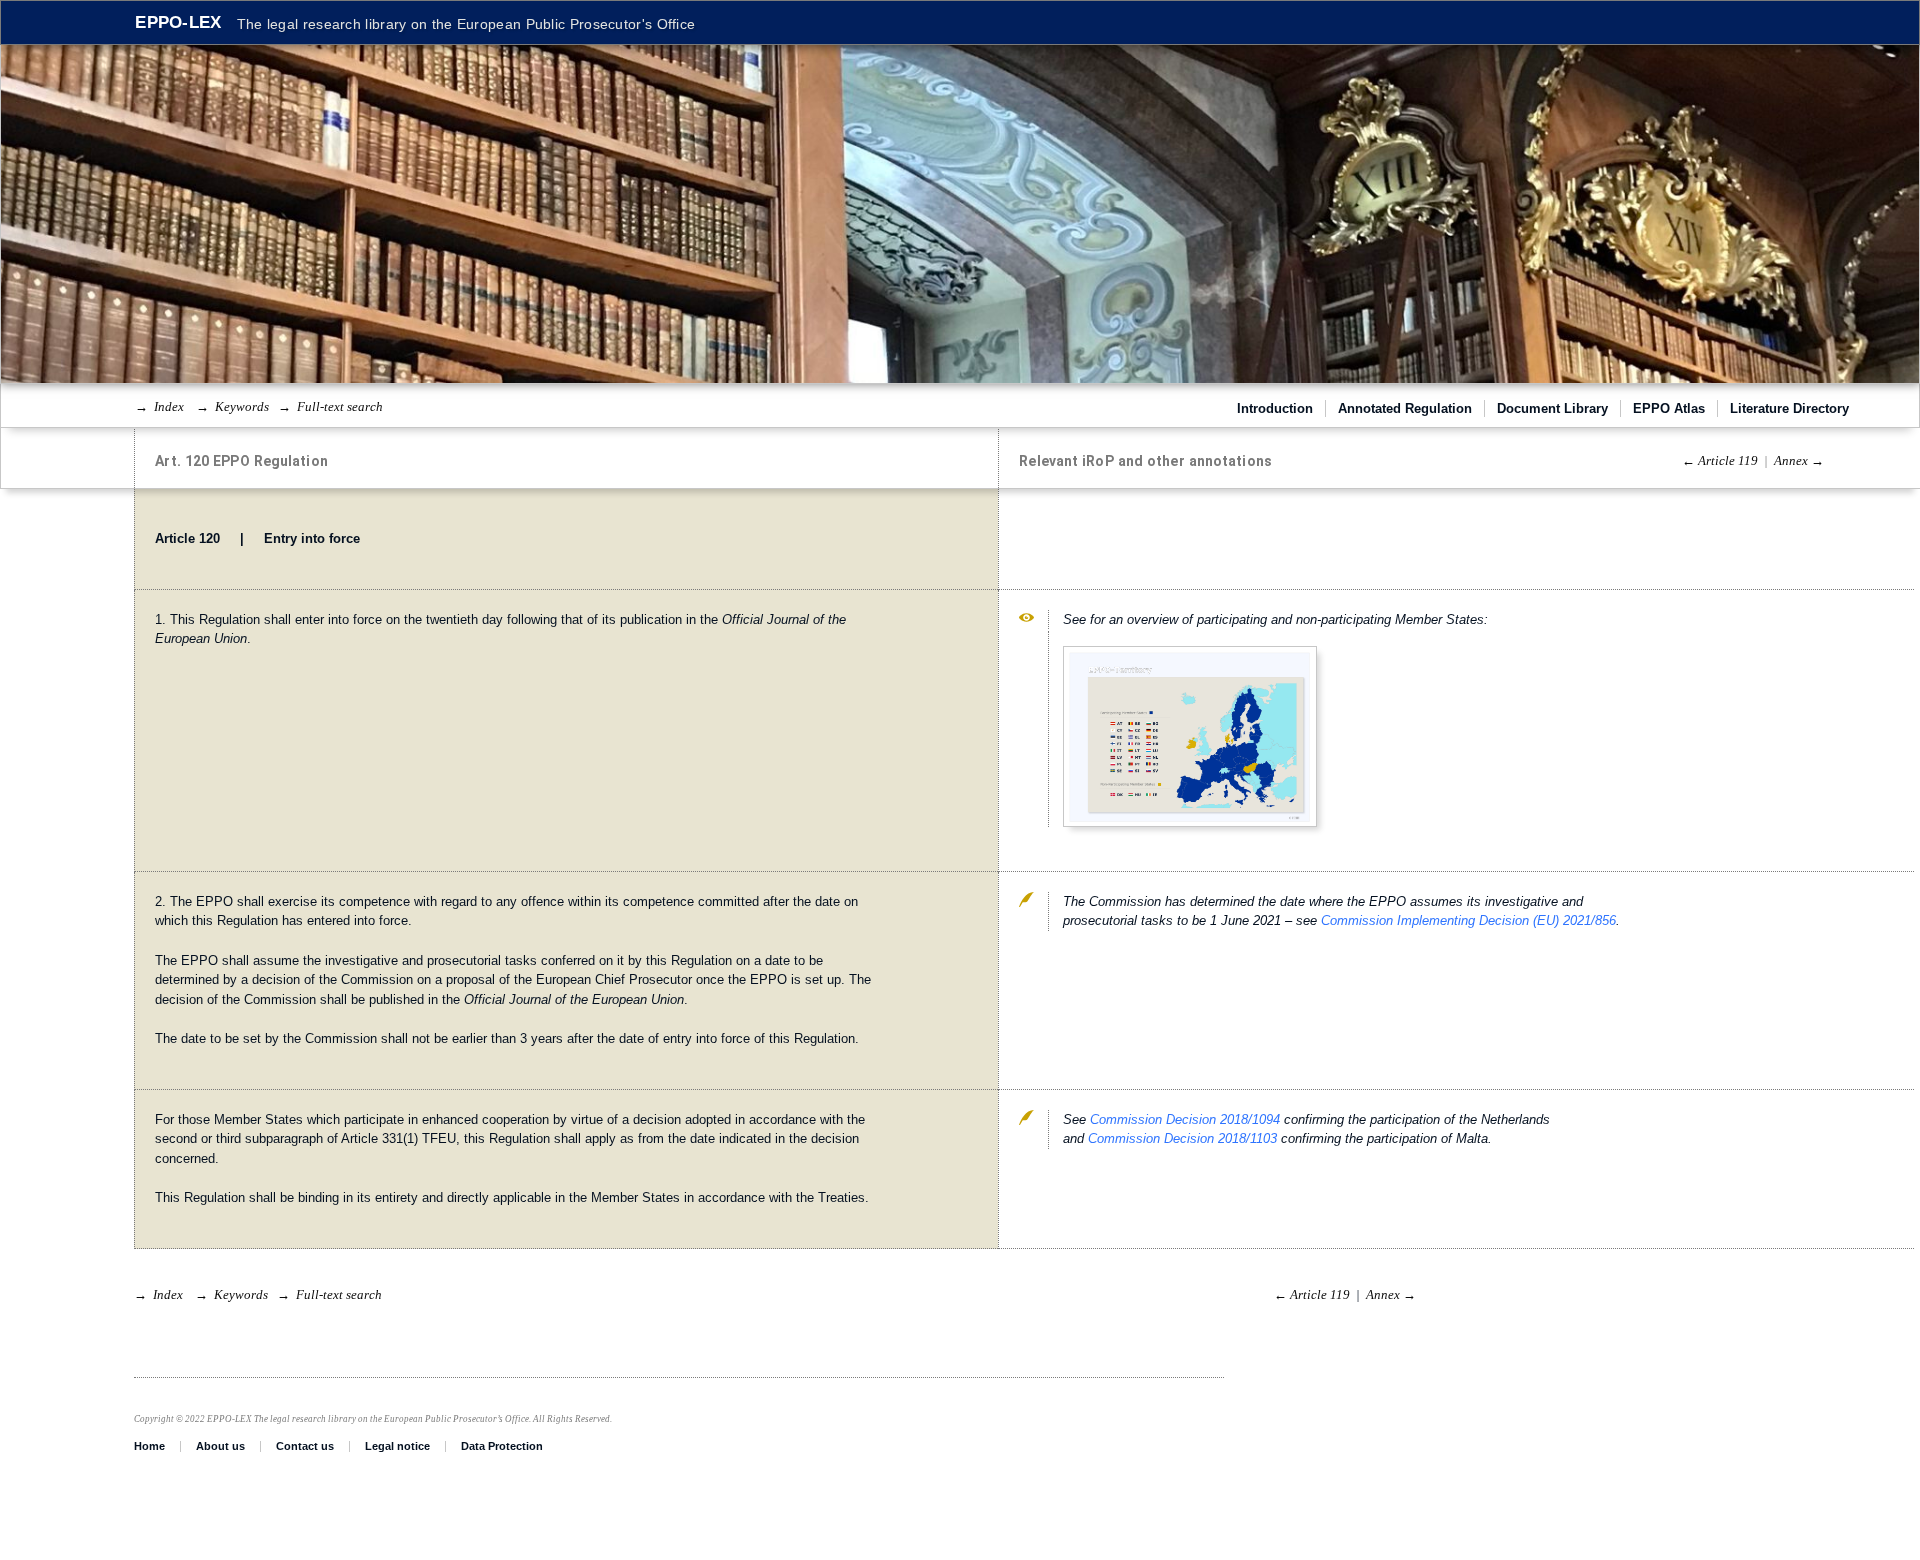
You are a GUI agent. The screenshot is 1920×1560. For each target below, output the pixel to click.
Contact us (305, 1446)
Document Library (1552, 408)
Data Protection (502, 1446)
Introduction (1275, 408)
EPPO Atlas (1669, 408)
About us (220, 1446)
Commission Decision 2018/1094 (1185, 1119)
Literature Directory (1789, 408)
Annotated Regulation (1405, 408)
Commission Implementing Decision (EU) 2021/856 (1468, 920)
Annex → (1799, 460)
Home (149, 1446)
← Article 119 (1720, 460)
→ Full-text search (330, 406)
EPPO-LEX (178, 22)
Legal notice (397, 1446)
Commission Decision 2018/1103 (1182, 1138)
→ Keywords (232, 406)
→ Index (159, 406)
